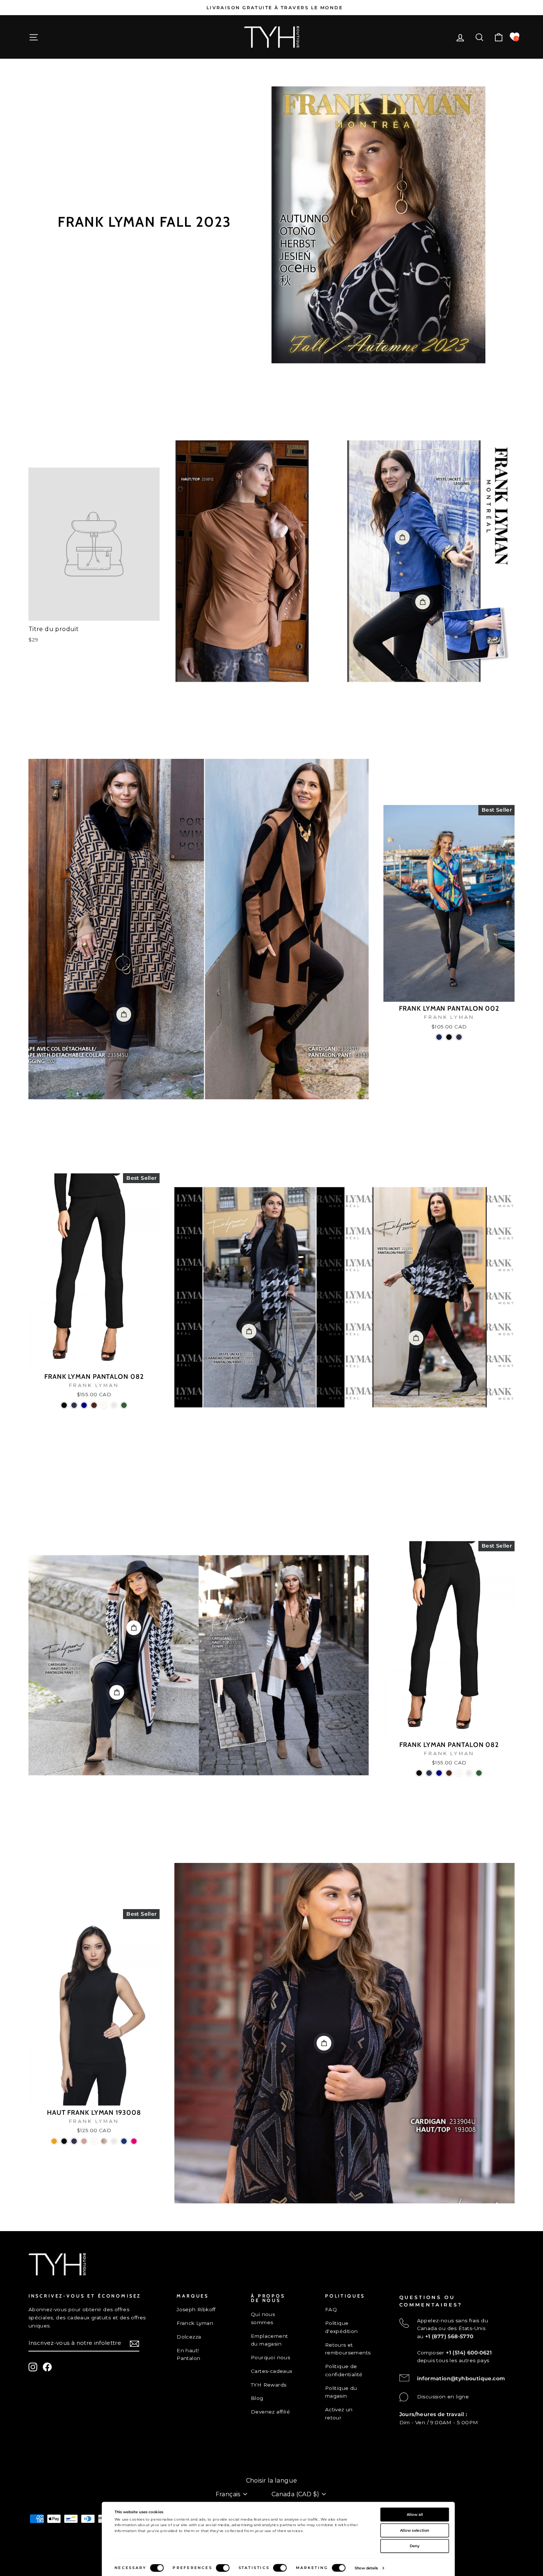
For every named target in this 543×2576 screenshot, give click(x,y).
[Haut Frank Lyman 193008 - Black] (64, 2141)
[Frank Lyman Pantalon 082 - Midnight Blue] (74, 1405)
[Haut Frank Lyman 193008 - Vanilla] (114, 2141)
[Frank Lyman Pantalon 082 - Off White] (104, 1405)
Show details (366, 2568)
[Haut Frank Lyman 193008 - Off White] (94, 2141)
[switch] (223, 2568)
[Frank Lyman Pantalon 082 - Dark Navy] (84, 1405)
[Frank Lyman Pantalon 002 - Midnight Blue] (459, 1037)
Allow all (415, 2514)
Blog (257, 2398)
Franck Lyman (195, 2323)
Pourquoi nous (270, 2357)
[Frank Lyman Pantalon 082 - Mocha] (94, 1405)
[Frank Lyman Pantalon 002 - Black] (449, 1037)
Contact (39, 2456)
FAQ (331, 2309)
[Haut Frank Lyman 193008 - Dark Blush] (84, 2141)
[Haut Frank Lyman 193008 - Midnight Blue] (74, 2141)
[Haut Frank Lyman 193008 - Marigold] (54, 2141)
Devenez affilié (270, 2412)
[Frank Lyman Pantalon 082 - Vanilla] (114, 1405)
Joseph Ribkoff (196, 2309)
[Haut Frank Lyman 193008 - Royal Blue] (124, 2141)
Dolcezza (189, 2337)
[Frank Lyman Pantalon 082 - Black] (64, 1405)
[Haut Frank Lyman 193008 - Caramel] (104, 2141)
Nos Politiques (48, 2469)
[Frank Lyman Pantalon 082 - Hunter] (124, 1405)
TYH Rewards (269, 2385)
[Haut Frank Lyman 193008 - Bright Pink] (134, 2141)
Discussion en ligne (443, 2397)
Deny (415, 2546)
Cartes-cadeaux (272, 2371)
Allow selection (415, 2530)
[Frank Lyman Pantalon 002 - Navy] (439, 1037)
